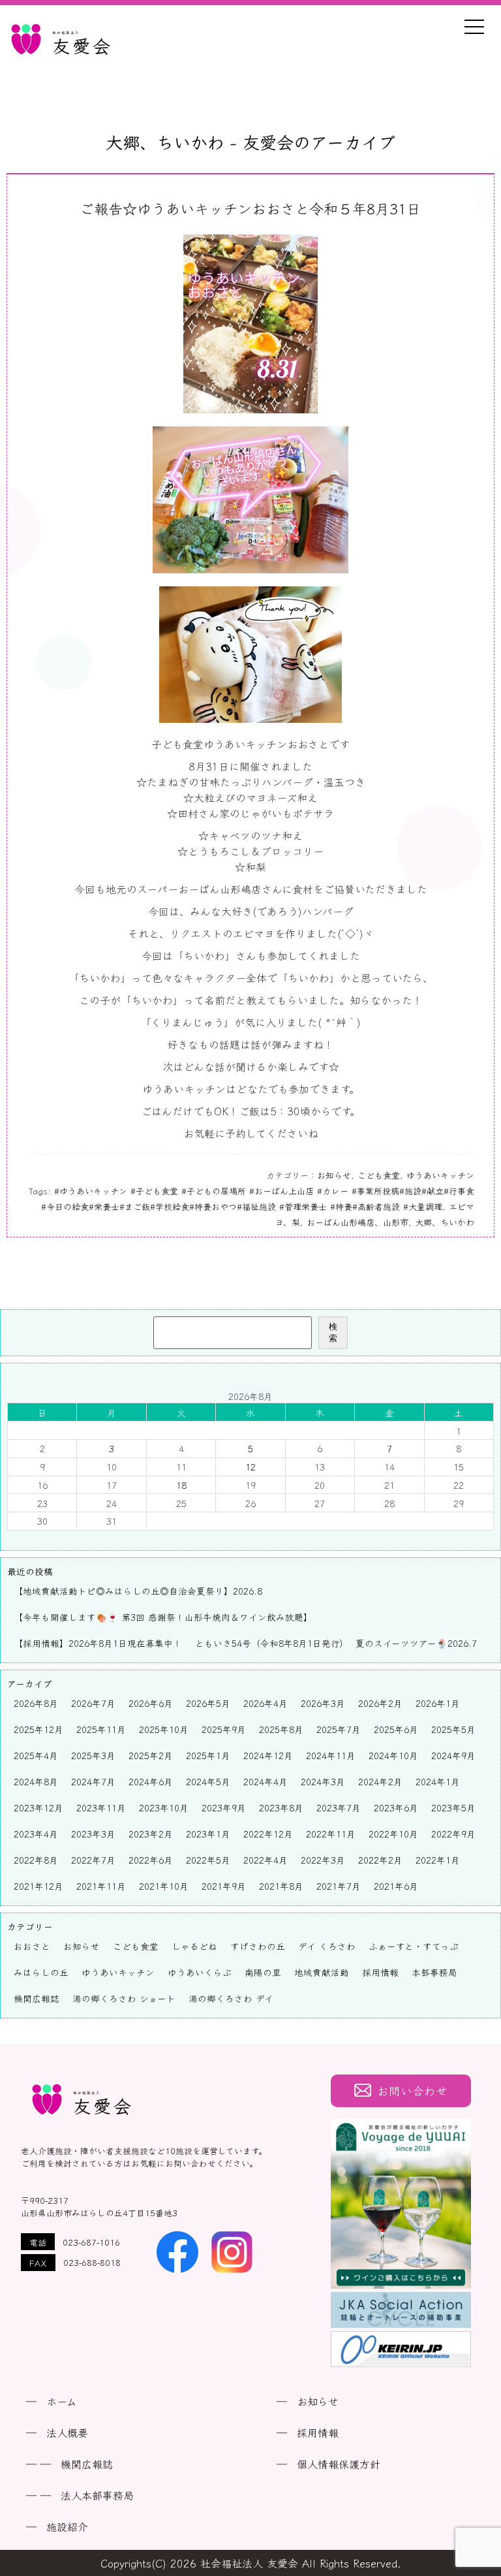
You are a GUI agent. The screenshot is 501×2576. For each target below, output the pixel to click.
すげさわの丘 (258, 1946)
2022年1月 (438, 1860)
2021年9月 (224, 1886)
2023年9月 (224, 1807)
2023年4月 (36, 1834)
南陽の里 (263, 1972)
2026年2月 (380, 1703)
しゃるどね (194, 1946)
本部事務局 (434, 1972)
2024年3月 (323, 1781)
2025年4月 (36, 1755)
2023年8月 (281, 1807)
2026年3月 (323, 1703)
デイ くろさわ (327, 1946)
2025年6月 (396, 1729)
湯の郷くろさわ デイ (231, 1998)
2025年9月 (224, 1729)
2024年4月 (266, 1781)
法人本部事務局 (97, 2495)
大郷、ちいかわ (445, 1222)
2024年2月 (380, 1781)
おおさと (32, 1946)
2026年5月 (208, 1703)
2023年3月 (93, 1834)
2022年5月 (208, 1860)
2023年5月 (453, 1807)
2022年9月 (453, 1834)
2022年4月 (266, 1860)
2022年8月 (36, 1860)
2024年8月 (36, 1781)
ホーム (62, 2401)
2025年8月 (281, 1729)
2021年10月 (164, 1886)
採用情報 (380, 1972)
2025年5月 (453, 1729)
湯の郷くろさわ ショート (124, 1998)
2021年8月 (281, 1886)
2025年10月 (164, 1729)
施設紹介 (67, 2526)
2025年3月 (93, 1755)
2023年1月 (208, 1834)
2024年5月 (208, 1781)
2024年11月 (331, 1755)
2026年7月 (93, 1703)
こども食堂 (379, 1175)
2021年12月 (38, 1886)
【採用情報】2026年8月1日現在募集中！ (98, 1643)
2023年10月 (164, 1807)
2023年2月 (151, 1834)
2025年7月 (339, 1729)
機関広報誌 (37, 1998)
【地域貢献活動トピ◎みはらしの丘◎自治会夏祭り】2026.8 (138, 1591)
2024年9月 (453, 1755)
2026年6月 (151, 1703)
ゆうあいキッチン (440, 1175)
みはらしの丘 (41, 1972)
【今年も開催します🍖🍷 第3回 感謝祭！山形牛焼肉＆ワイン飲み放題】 (163, 1617)
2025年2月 (151, 1755)
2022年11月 (331, 1834)
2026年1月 (438, 1703)
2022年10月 (393, 1834)
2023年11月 (101, 1807)
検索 (333, 1332)
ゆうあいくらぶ (200, 1972)
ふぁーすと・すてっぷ (414, 1946)
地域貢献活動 (322, 1972)
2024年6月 (151, 1781)
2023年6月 (396, 1807)
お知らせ (334, 1175)
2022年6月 (151, 1860)
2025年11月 (101, 1729)
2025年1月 (208, 1755)
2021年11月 (101, 1886)
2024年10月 (393, 1755)
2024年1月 (438, 1781)
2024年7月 (93, 1781)
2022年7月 (93, 1860)
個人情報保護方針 (339, 2464)
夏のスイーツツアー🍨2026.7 (416, 1643)
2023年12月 (38, 1807)
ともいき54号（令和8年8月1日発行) (269, 1643)
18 (181, 1485)
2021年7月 (339, 1886)
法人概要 (67, 2432)
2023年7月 (339, 1807)
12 (250, 1467)
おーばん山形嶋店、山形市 (357, 1222)
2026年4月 (266, 1703)
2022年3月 (323, 1860)
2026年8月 (36, 1703)
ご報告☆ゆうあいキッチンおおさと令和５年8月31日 (250, 208)
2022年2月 (380, 1860)
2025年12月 (38, 1729)
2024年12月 (268, 1755)
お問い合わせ (412, 2091)
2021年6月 (396, 1886)
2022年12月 (268, 1834)
